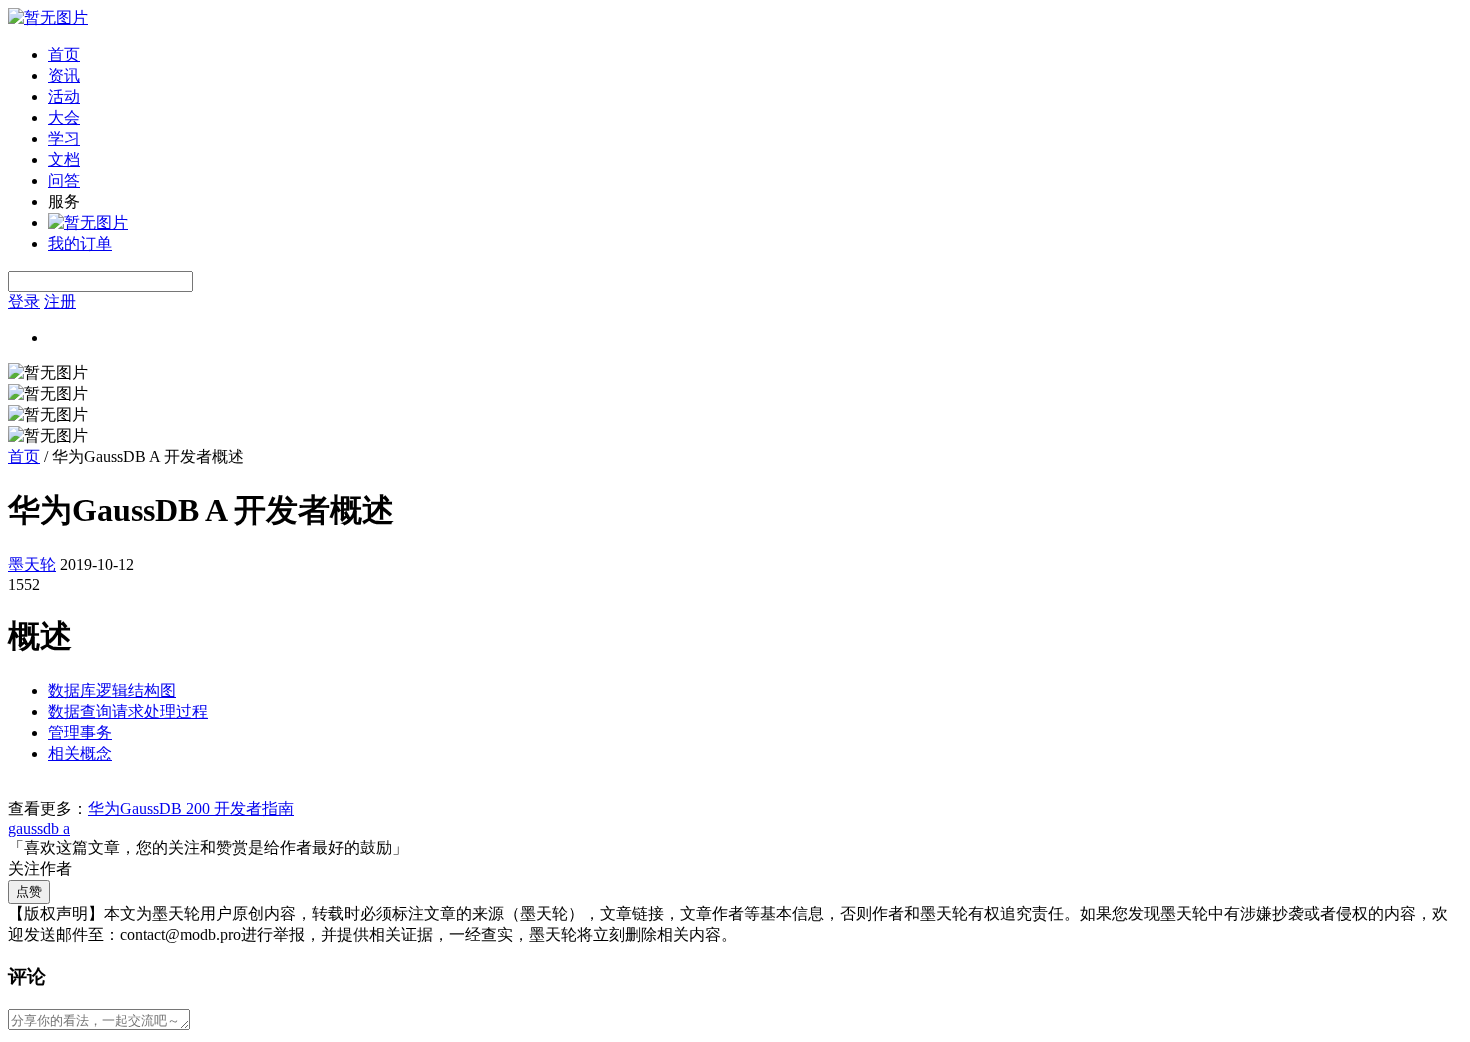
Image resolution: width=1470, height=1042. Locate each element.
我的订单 (80, 243)
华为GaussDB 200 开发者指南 (191, 808)
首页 (64, 54)
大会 (64, 117)
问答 (64, 180)
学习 (64, 138)
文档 (64, 159)
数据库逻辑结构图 (112, 690)
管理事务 (80, 732)
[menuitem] (755, 55)
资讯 (64, 75)
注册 (60, 301)
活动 (64, 96)
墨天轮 (32, 564)
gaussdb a (39, 828)
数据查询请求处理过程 (128, 711)
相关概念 (80, 753)
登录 (24, 301)
